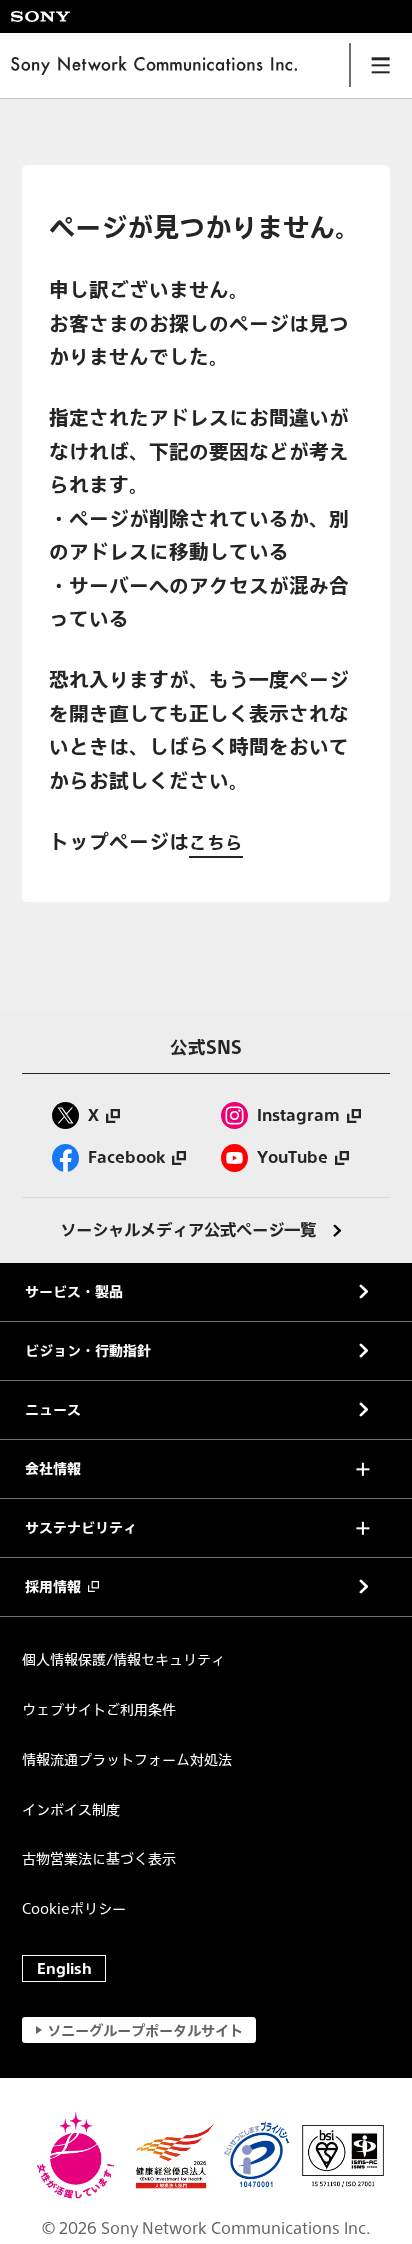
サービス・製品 (74, 1292)
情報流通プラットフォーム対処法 (127, 1759)
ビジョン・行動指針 (88, 1351)
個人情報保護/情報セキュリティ (123, 1659)
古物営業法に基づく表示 (99, 1858)
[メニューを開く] (380, 65)
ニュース (53, 1410)
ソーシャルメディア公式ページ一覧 (188, 1230)
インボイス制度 (71, 1809)
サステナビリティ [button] (81, 1528)
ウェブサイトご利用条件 (99, 1709)
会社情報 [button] (53, 1469)
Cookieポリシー (74, 1908)
